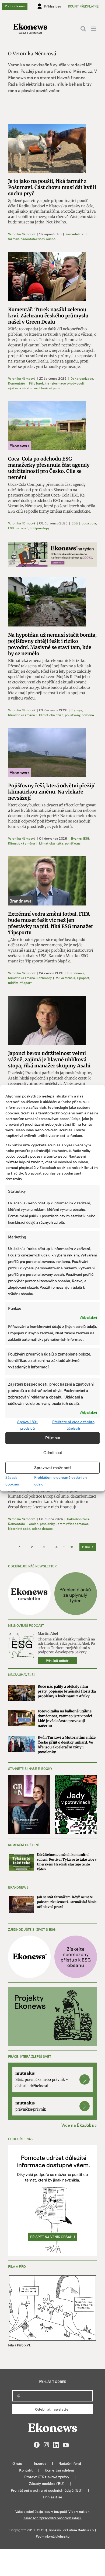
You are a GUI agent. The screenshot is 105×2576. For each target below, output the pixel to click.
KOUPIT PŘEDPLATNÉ (83, 6)
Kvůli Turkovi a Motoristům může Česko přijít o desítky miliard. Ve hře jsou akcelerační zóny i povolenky (67, 1745)
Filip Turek (36, 383)
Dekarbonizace (82, 378)
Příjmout (53, 1438)
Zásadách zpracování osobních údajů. (52, 2518)
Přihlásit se (53, 2497)
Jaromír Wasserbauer (72, 1524)
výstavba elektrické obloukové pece (34, 388)
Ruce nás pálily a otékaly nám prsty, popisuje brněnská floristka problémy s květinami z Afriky (67, 1691)
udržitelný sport (20, 983)
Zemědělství (75, 234)
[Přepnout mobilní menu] (94, 29)
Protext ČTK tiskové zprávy (47, 2477)
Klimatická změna (22, 715)
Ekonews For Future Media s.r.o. (71, 2530)
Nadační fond (70, 2463)
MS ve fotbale (65, 978)
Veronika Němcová (22, 234)
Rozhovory (44, 978)
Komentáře (17, 383)
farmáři (13, 239)
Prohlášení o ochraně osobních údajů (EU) (47, 2490)
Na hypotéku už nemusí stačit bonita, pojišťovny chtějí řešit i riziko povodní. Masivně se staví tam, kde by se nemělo (52, 644)
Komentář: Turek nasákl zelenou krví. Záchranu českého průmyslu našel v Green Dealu (48, 316)
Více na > (79, 2125)
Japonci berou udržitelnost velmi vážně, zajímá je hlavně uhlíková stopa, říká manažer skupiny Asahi (49, 1059)
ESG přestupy (39, 528)
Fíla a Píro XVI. (19, 2345)
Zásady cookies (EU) (47, 2483)
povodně (88, 715)
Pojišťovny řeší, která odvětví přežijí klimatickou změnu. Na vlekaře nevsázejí (51, 792)
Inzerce (40, 2463)
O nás (17, 2463)
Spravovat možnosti (52, 1468)
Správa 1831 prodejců (27, 1425)
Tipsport (83, 978)
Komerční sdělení (59, 2470)
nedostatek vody (32, 239)
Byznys (77, 710)
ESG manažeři (18, 528)
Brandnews (76, 973)
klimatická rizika (51, 715)
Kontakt (26, 2470)
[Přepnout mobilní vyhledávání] (83, 29)
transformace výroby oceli (64, 383)
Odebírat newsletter (52, 2409)
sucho (51, 239)
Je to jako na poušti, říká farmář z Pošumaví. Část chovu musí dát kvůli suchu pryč (52, 187)
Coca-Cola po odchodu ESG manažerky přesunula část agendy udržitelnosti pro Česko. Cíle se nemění (49, 468)
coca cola (89, 523)
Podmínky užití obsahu (53, 2536)
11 (72, 1547)
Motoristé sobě (19, 1528)
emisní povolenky (42, 1524)
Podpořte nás (15, 6)
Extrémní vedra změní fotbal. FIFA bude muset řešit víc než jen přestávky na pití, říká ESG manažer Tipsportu (51, 923)
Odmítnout (53, 1453)
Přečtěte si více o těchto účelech (73, 1425)
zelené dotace (42, 1528)
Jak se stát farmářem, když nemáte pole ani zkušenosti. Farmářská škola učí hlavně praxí (67, 1902)
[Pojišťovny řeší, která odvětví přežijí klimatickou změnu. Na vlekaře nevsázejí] (47, 753)
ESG (75, 523)
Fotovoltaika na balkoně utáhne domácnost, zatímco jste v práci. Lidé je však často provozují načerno (65, 1718)
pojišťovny (72, 715)
